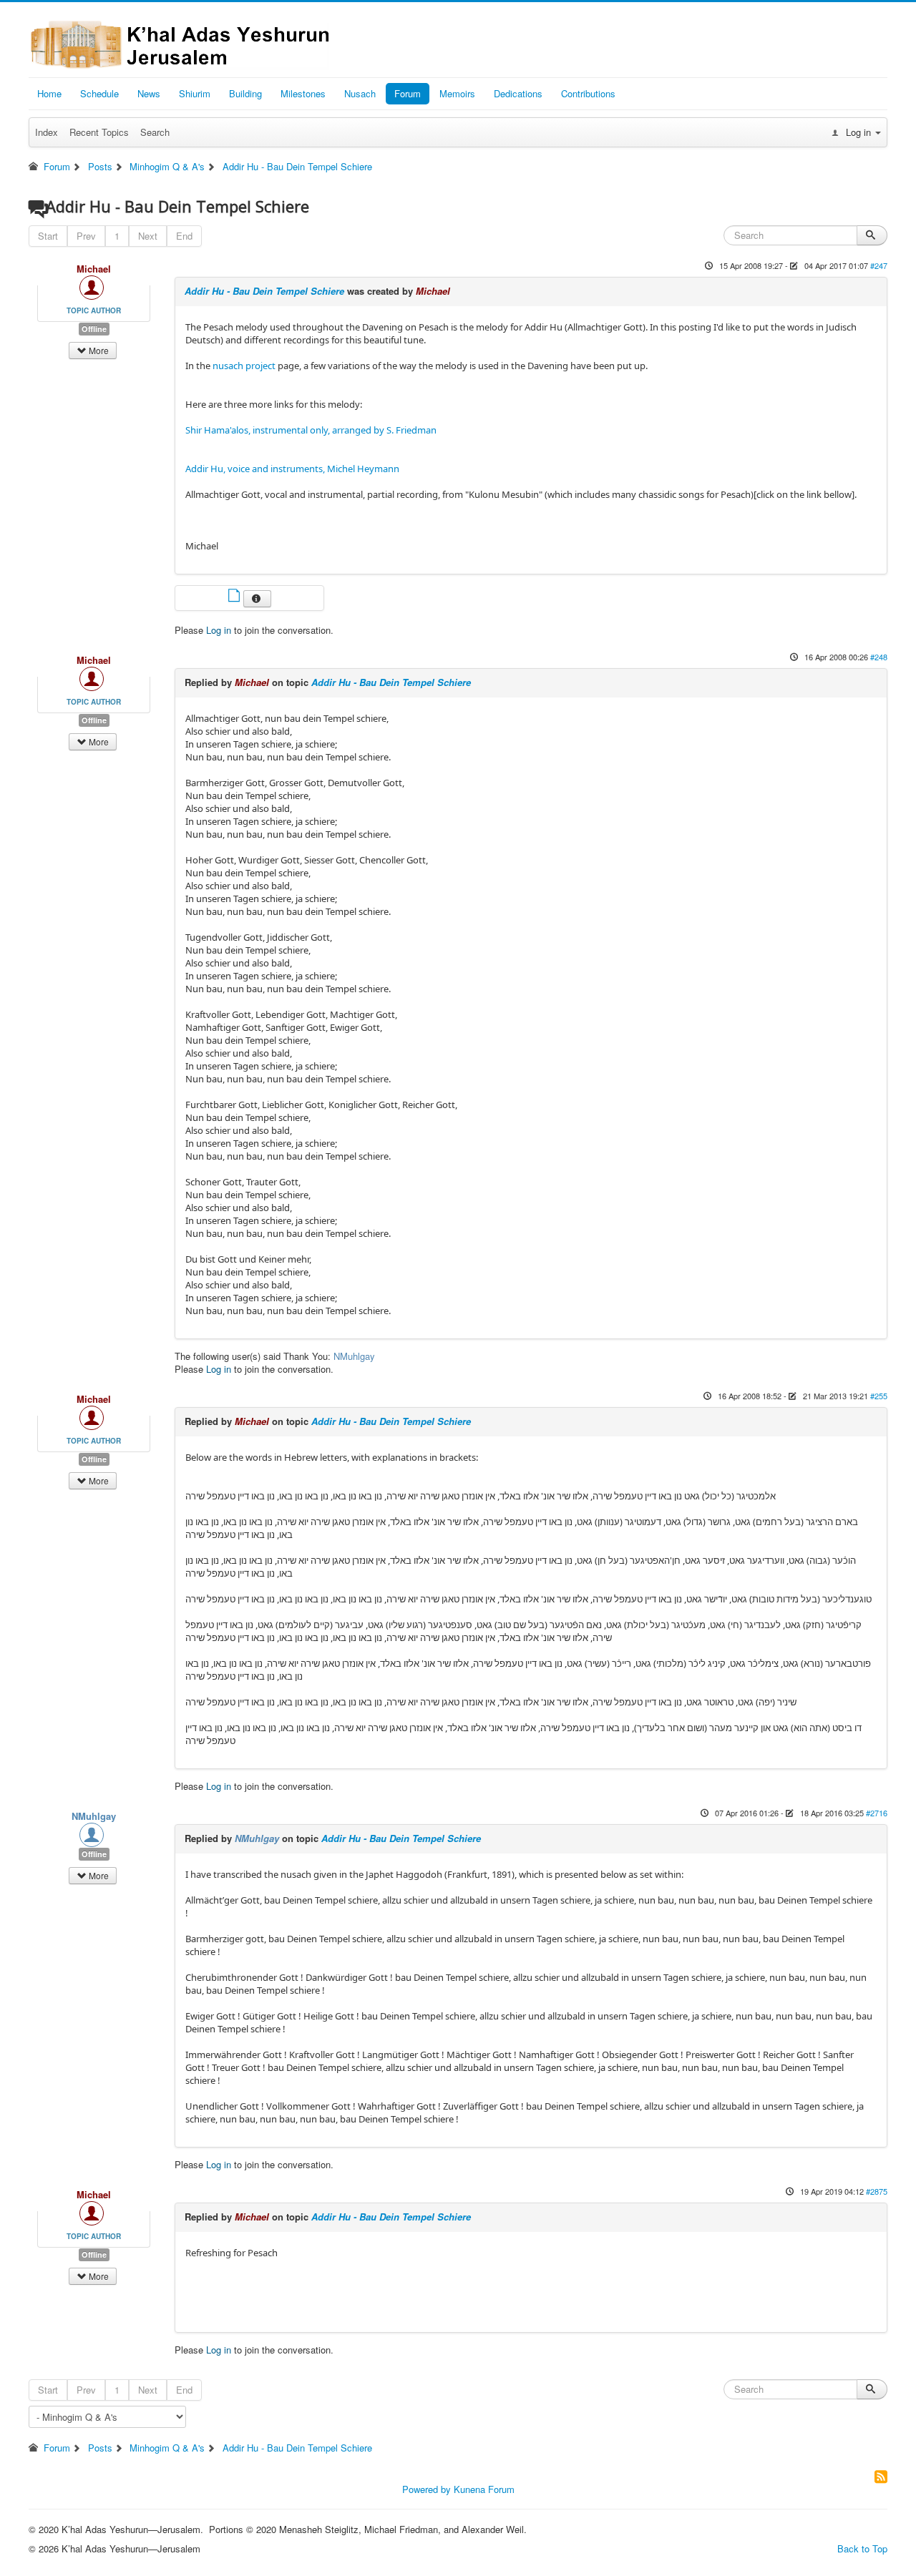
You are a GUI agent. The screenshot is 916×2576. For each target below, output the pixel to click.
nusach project (244, 366)
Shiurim (195, 93)
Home (49, 93)
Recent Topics (99, 132)
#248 (879, 657)
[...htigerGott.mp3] (235, 597)
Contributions (588, 93)
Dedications (518, 93)
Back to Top (862, 2548)
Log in (219, 630)
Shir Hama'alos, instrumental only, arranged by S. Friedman (311, 430)
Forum (408, 93)
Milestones (303, 93)
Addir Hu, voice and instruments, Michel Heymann (292, 469)
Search (155, 132)
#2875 (877, 2191)
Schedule (99, 93)
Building (245, 93)
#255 (879, 1396)
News (149, 93)
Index (47, 132)
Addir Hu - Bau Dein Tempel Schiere (264, 291)
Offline (94, 329)
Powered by (427, 2489)
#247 (879, 265)
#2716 (877, 1813)
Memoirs (457, 93)
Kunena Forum (484, 2489)
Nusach (360, 93)
